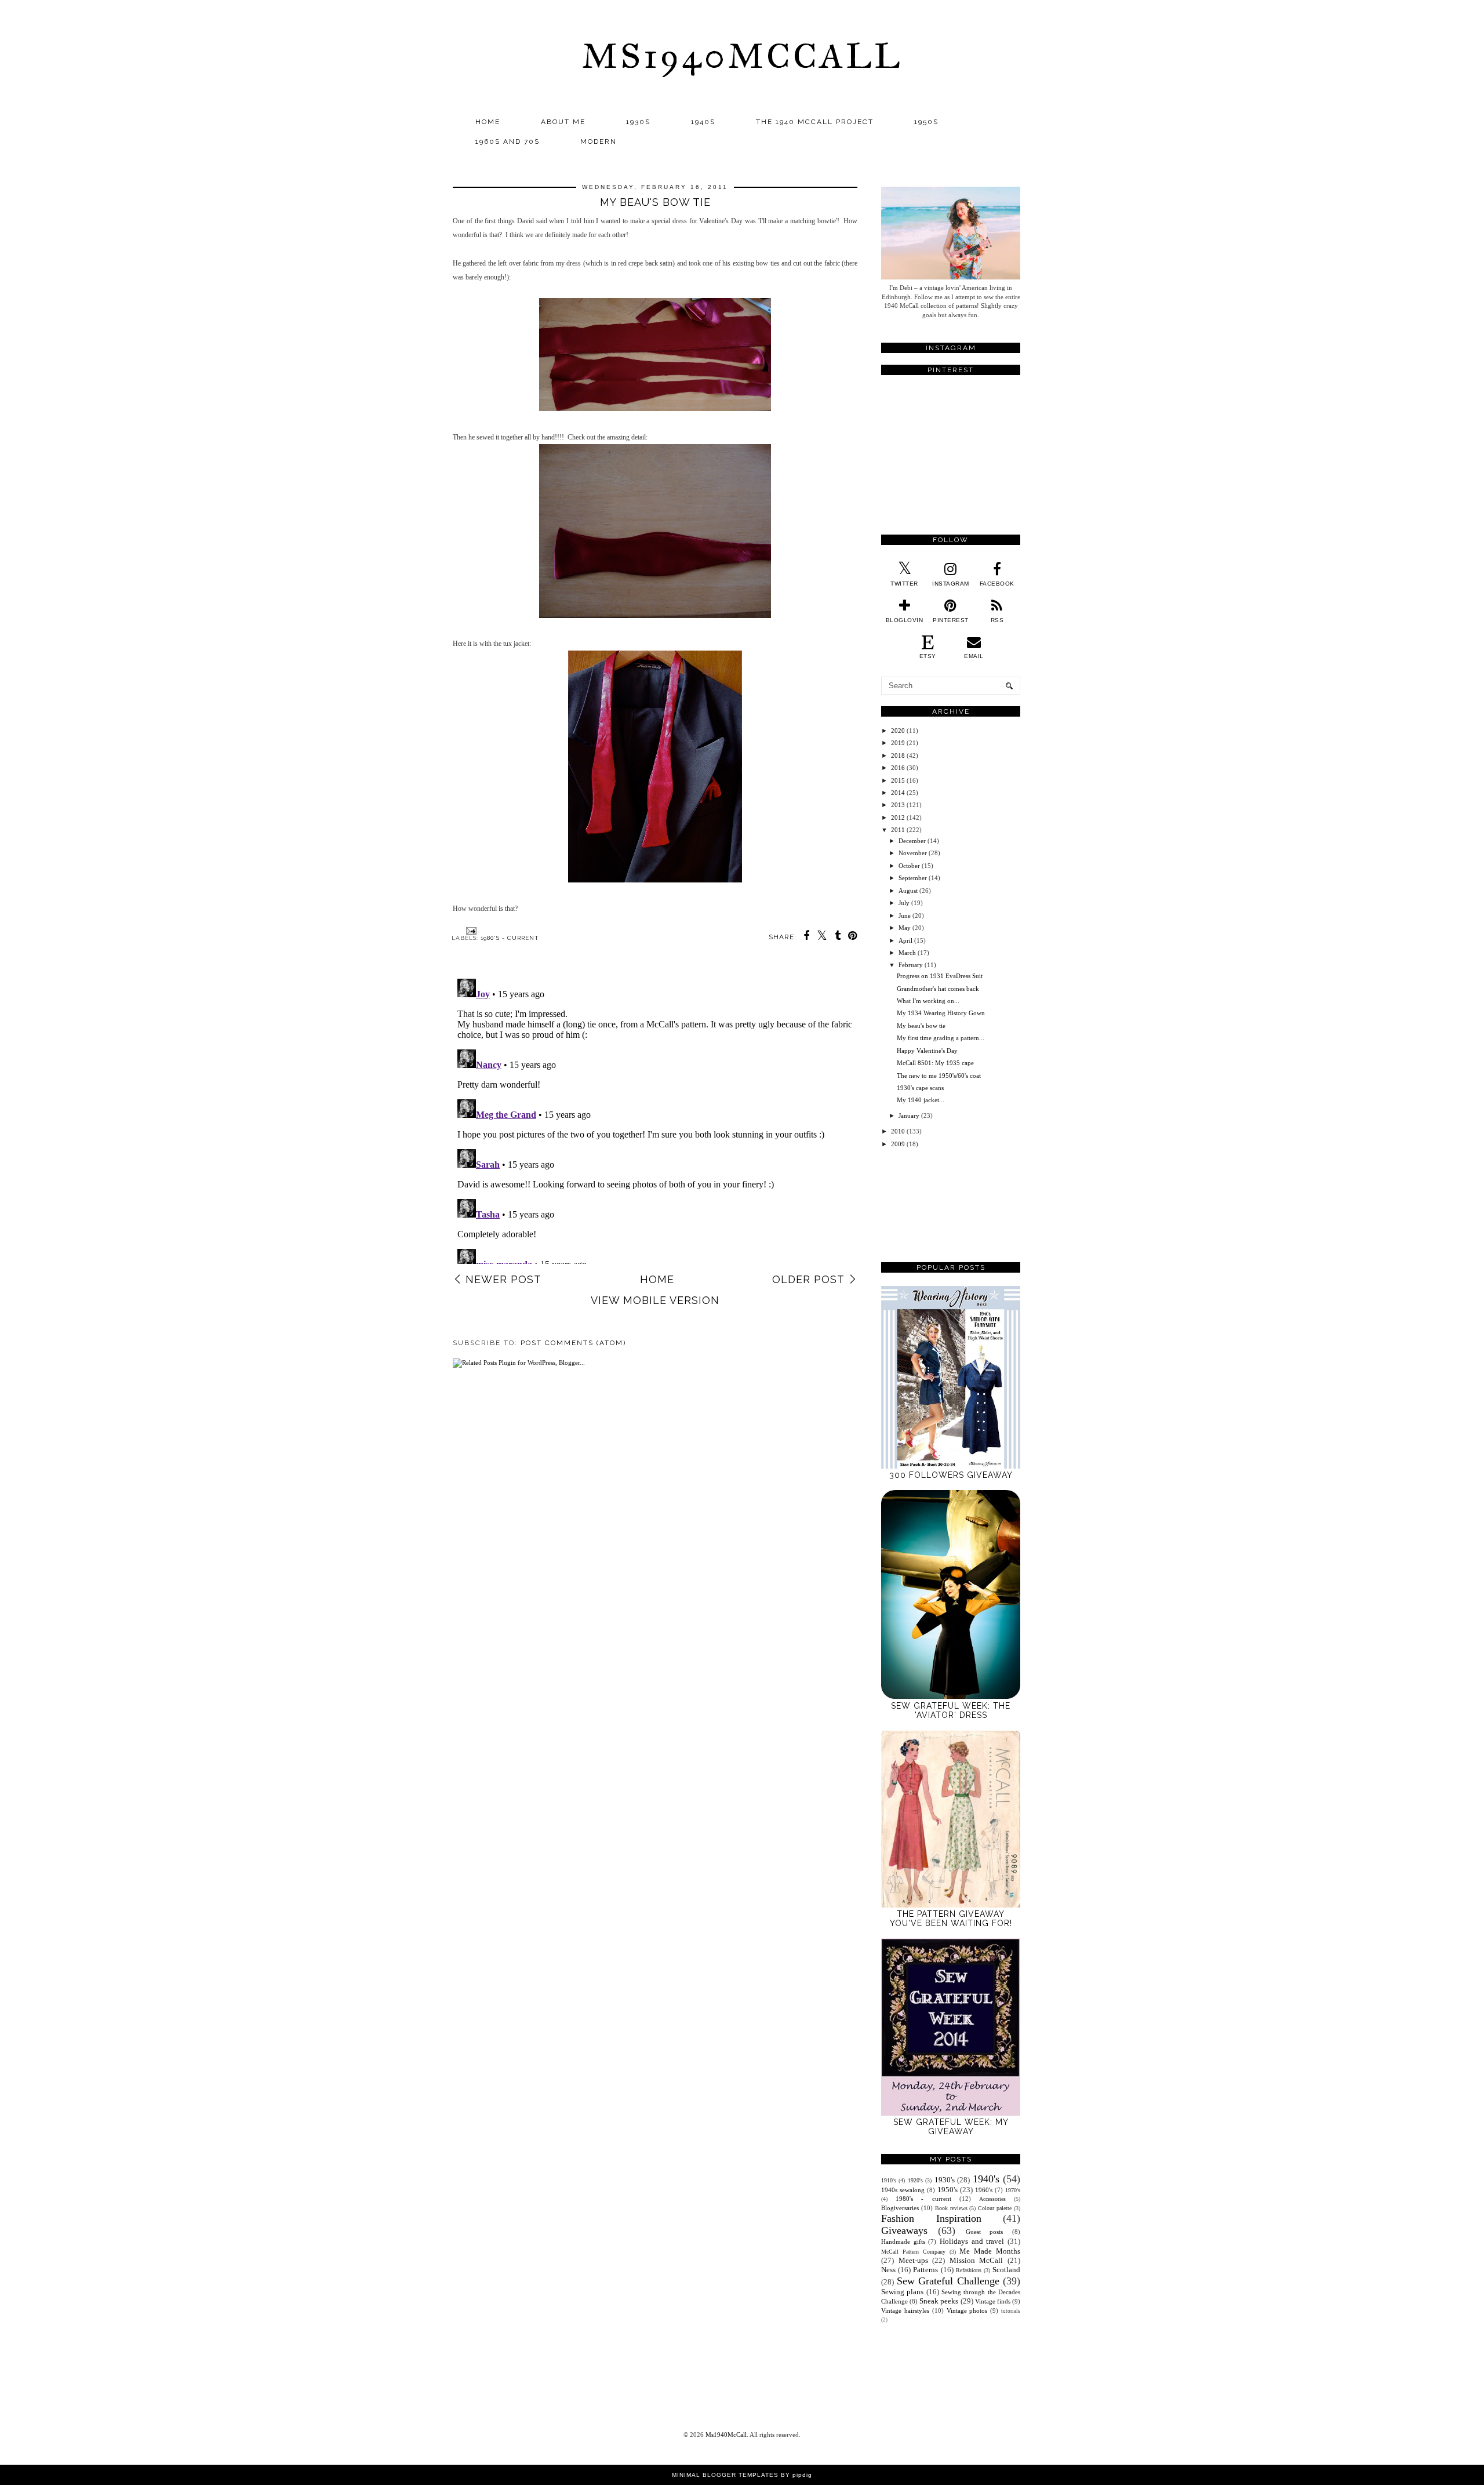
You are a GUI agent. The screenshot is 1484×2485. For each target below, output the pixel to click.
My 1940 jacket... (921, 1100)
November (913, 853)
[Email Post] (470, 930)
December (912, 841)
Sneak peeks (939, 2301)
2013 (898, 805)
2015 (898, 780)
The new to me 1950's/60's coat (939, 1076)
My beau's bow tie (921, 1026)
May (905, 928)
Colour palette (995, 2208)
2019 (898, 743)
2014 (898, 793)
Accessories (992, 2199)
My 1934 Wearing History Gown (941, 1013)
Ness (888, 2270)
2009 (898, 1144)
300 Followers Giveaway (951, 1475)
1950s (926, 122)
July (904, 903)
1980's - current (510, 938)
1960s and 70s (508, 141)
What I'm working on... (928, 1001)
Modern (599, 141)
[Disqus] (655, 1119)
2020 (898, 731)
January (909, 1116)
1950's (947, 2190)
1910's (889, 2180)
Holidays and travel (972, 2241)
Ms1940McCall (742, 56)
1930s (638, 122)
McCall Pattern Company (913, 2252)
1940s (703, 122)
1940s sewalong (903, 2190)
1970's (1013, 2190)
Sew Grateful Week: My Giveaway (951, 2127)
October (909, 866)
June (905, 915)
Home (488, 122)
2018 (898, 755)
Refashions (969, 2270)
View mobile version (655, 1300)
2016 (898, 768)
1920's (915, 2180)
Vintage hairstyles (905, 2310)
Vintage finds (993, 2301)
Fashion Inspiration (931, 2218)
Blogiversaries (900, 2208)
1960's (984, 2190)
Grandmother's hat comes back (938, 989)
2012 (898, 818)
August (908, 891)
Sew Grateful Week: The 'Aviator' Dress (951, 1710)
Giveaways (904, 2230)
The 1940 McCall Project (815, 122)
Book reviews (951, 2208)
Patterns (925, 2270)
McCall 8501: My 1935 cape (935, 1063)
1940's (986, 2179)
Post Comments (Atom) (573, 1343)
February (911, 965)
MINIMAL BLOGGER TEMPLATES (725, 2475)
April (905, 940)
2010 (898, 1131)
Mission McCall (976, 2260)
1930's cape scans (920, 1088)
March (907, 953)
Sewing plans (902, 2292)
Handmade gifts (903, 2241)
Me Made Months (990, 2251)
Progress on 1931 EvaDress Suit (940, 976)
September (913, 878)
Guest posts (985, 2232)
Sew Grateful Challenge (948, 2281)
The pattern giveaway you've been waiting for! (951, 1919)
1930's (945, 2180)
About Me (563, 122)
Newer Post (503, 1279)
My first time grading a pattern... (941, 1038)
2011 (898, 830)
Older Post (808, 1279)
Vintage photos (967, 2310)
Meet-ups (913, 2260)
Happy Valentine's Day (927, 1051)
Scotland (1006, 2270)
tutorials (1011, 2311)
